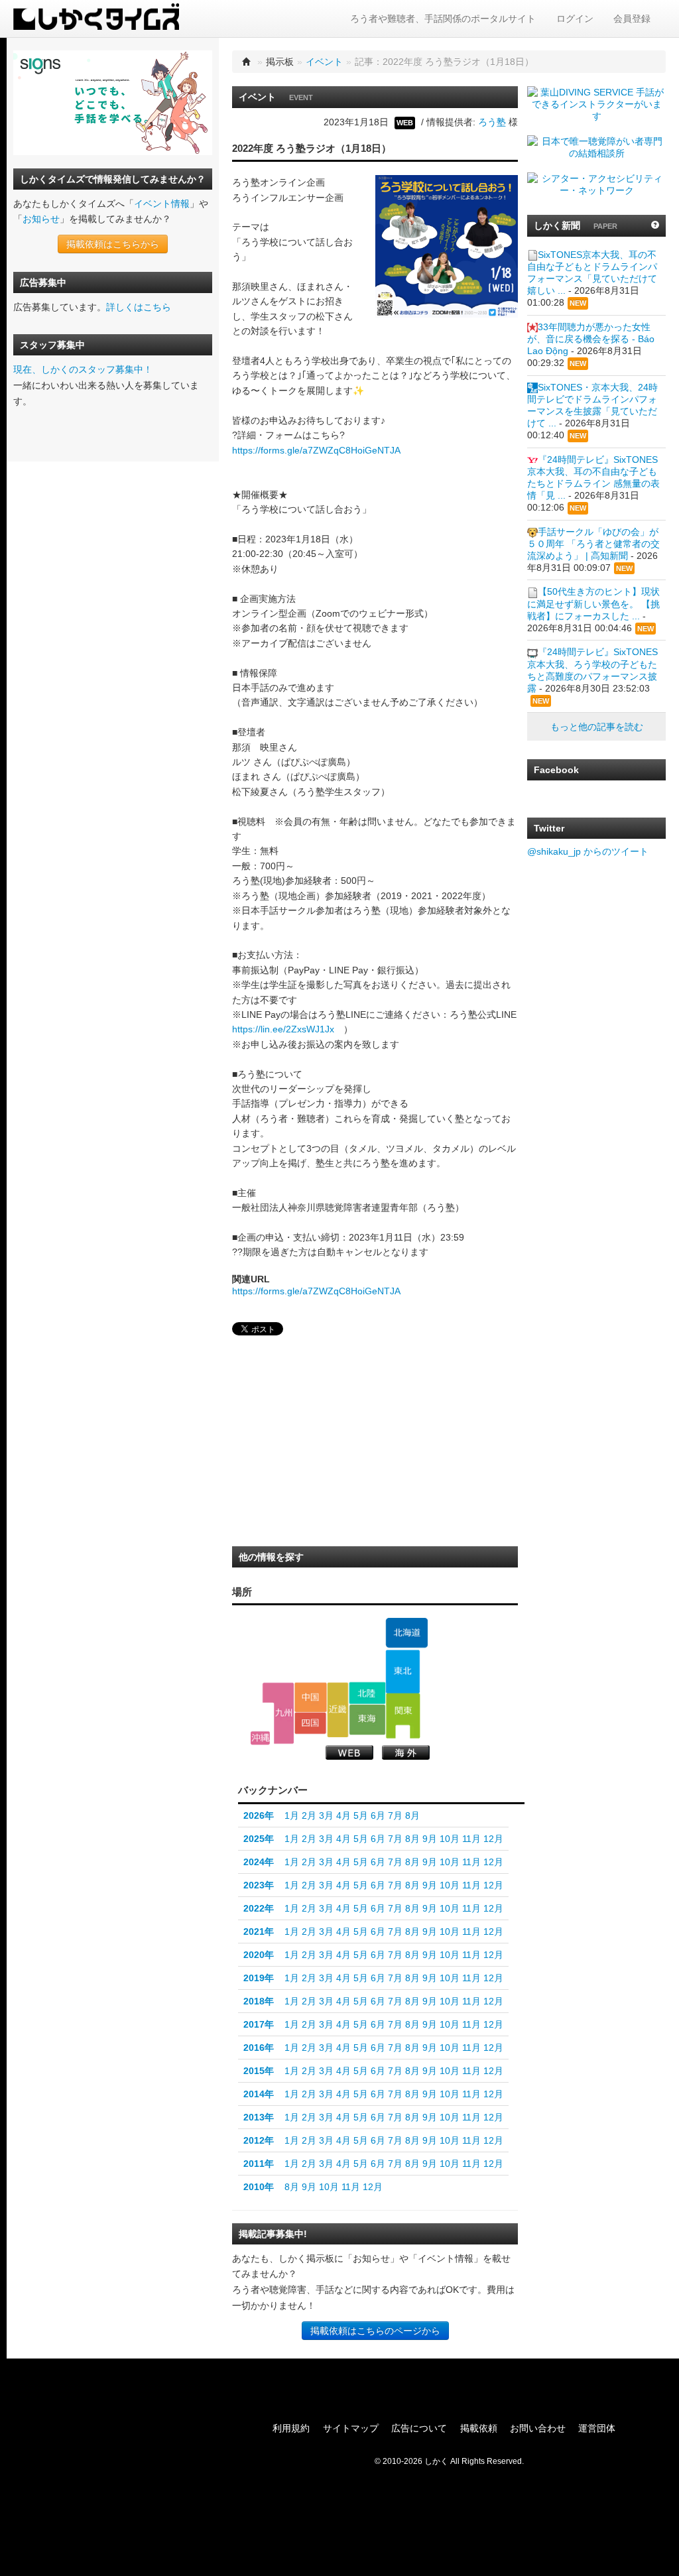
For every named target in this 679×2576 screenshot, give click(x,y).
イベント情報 (162, 204)
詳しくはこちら (139, 307)
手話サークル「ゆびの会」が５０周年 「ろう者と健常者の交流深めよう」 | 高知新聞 (593, 544)
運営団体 (597, 2428)
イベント (324, 62)
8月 (412, 1815)
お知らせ (41, 219)
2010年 (259, 2187)
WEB (405, 123)
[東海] (367, 1720)
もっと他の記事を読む (597, 727)
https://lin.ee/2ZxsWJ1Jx (283, 1029)
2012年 (259, 2140)
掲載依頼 (479, 2428)
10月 (450, 1839)
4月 (343, 1815)
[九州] (278, 1713)
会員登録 (632, 19)
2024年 (259, 1862)
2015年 (259, 2071)
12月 (493, 1839)
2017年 (259, 2024)
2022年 (259, 1908)
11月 (471, 1839)
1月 (292, 1815)
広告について (419, 2428)
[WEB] (349, 1752)
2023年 (259, 1885)
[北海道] (406, 1633)
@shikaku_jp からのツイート (588, 851)
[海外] (406, 1752)
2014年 (259, 2094)
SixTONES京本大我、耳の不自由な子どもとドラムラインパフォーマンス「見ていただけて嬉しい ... (592, 273)
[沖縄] (260, 1738)
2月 (309, 1815)
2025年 (259, 1839)
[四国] (311, 1723)
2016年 (259, 2048)
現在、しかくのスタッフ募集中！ (83, 369)
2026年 (259, 1815)
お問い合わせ (538, 2428)
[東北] (403, 1672)
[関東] (403, 1716)
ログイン (575, 19)
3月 (326, 1815)
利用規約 (291, 2428)
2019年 (259, 1978)
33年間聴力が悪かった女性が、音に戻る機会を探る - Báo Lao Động (591, 339)
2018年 (259, 2001)
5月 (361, 1815)
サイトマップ (351, 2428)
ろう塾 (492, 122)
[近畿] (338, 1709)
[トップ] (247, 62)
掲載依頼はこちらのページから (375, 2331)
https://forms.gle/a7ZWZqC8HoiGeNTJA (316, 450)
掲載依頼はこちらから (113, 244)
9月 (430, 1839)
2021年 (259, 1932)
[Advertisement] (332, 1445)
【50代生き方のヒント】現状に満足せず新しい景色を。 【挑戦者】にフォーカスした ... (593, 603)
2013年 (259, 2117)
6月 (378, 1815)
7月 (395, 1815)
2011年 (259, 2164)
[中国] (311, 1697)
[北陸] (367, 1693)
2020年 (259, 1955)
